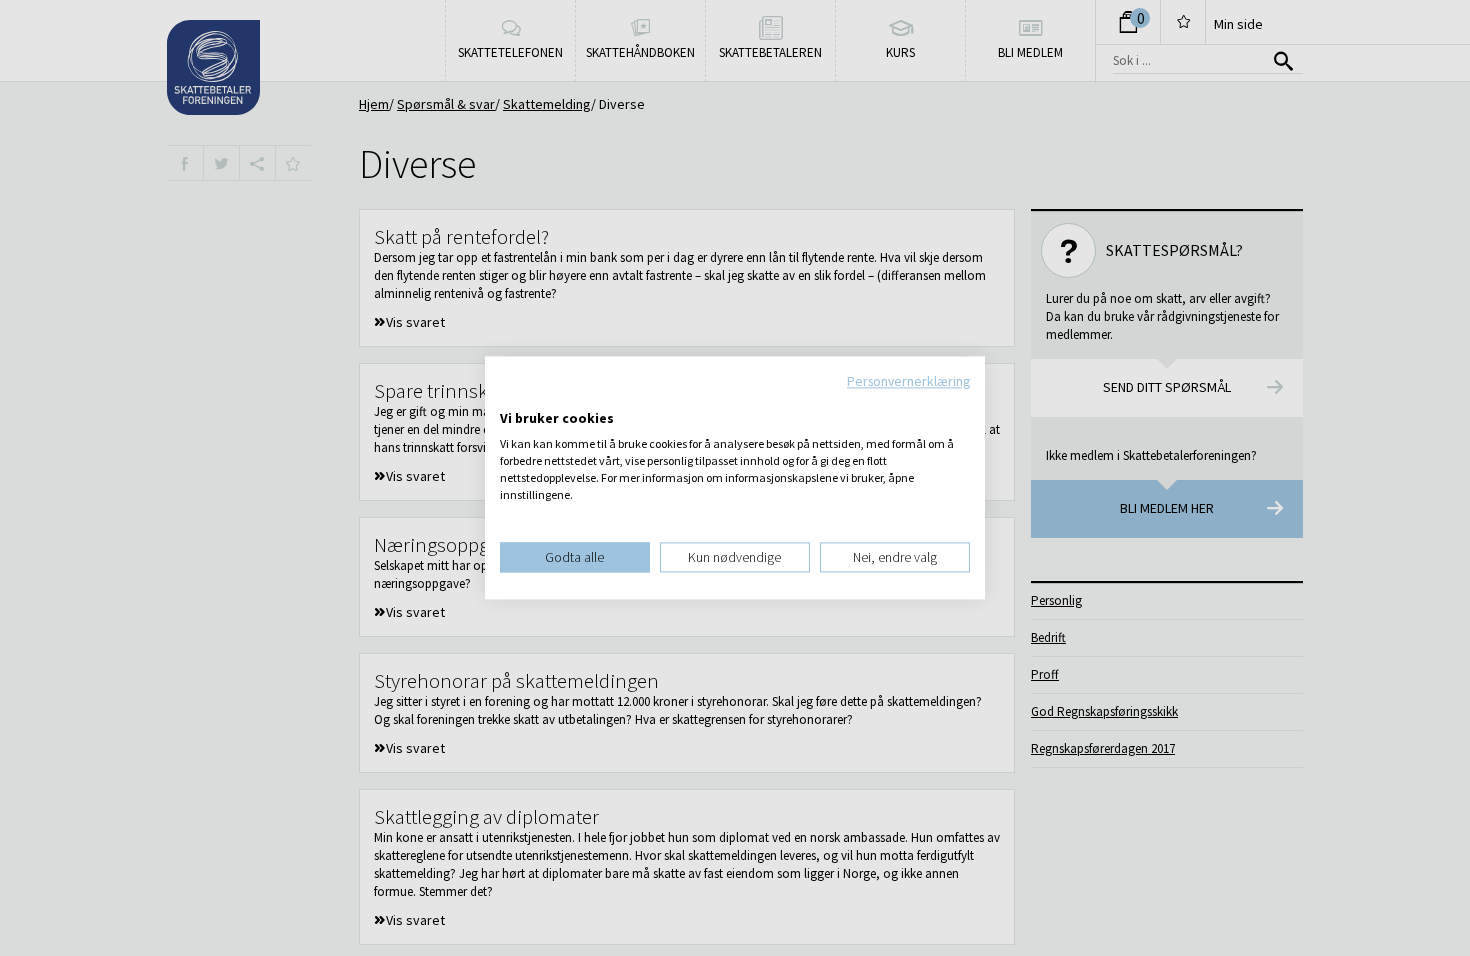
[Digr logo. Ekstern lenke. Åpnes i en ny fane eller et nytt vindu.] (513, 398)
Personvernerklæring (908, 381)
